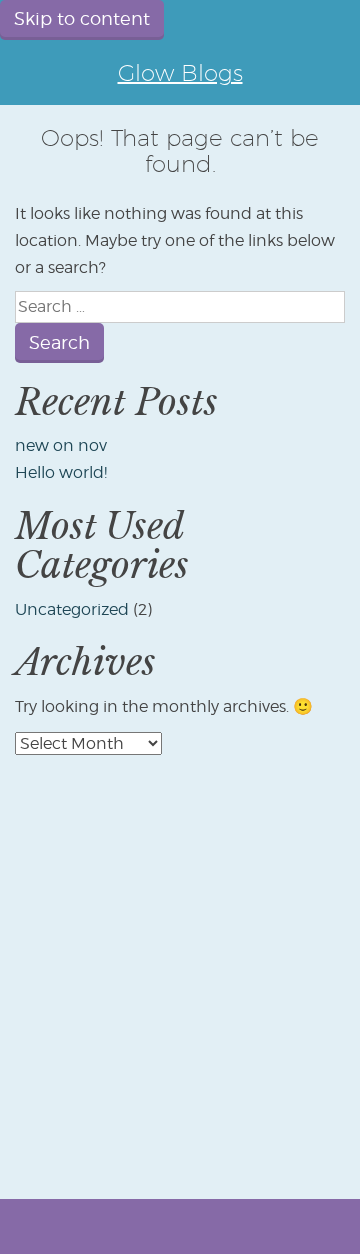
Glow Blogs (180, 72)
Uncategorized (72, 609)
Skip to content (82, 18)
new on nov (61, 445)
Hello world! (61, 472)
